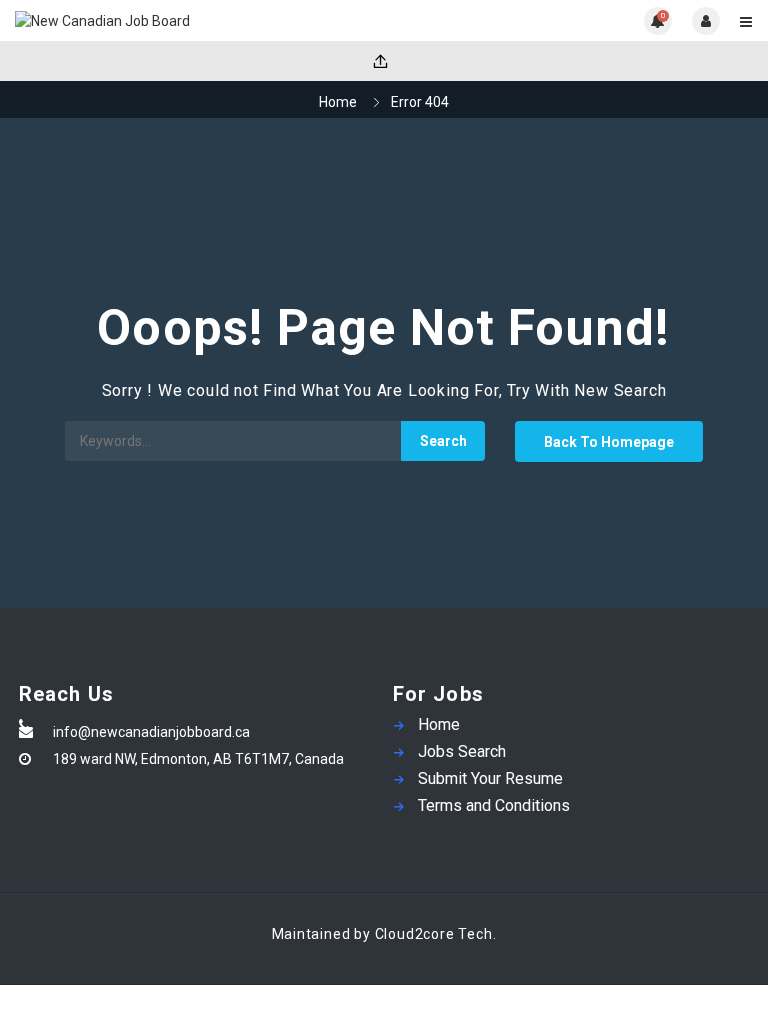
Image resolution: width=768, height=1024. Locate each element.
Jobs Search (462, 751)
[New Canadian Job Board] (199, 20)
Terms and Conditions (494, 805)
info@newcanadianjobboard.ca (151, 732)
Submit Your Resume (490, 778)
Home (338, 102)
